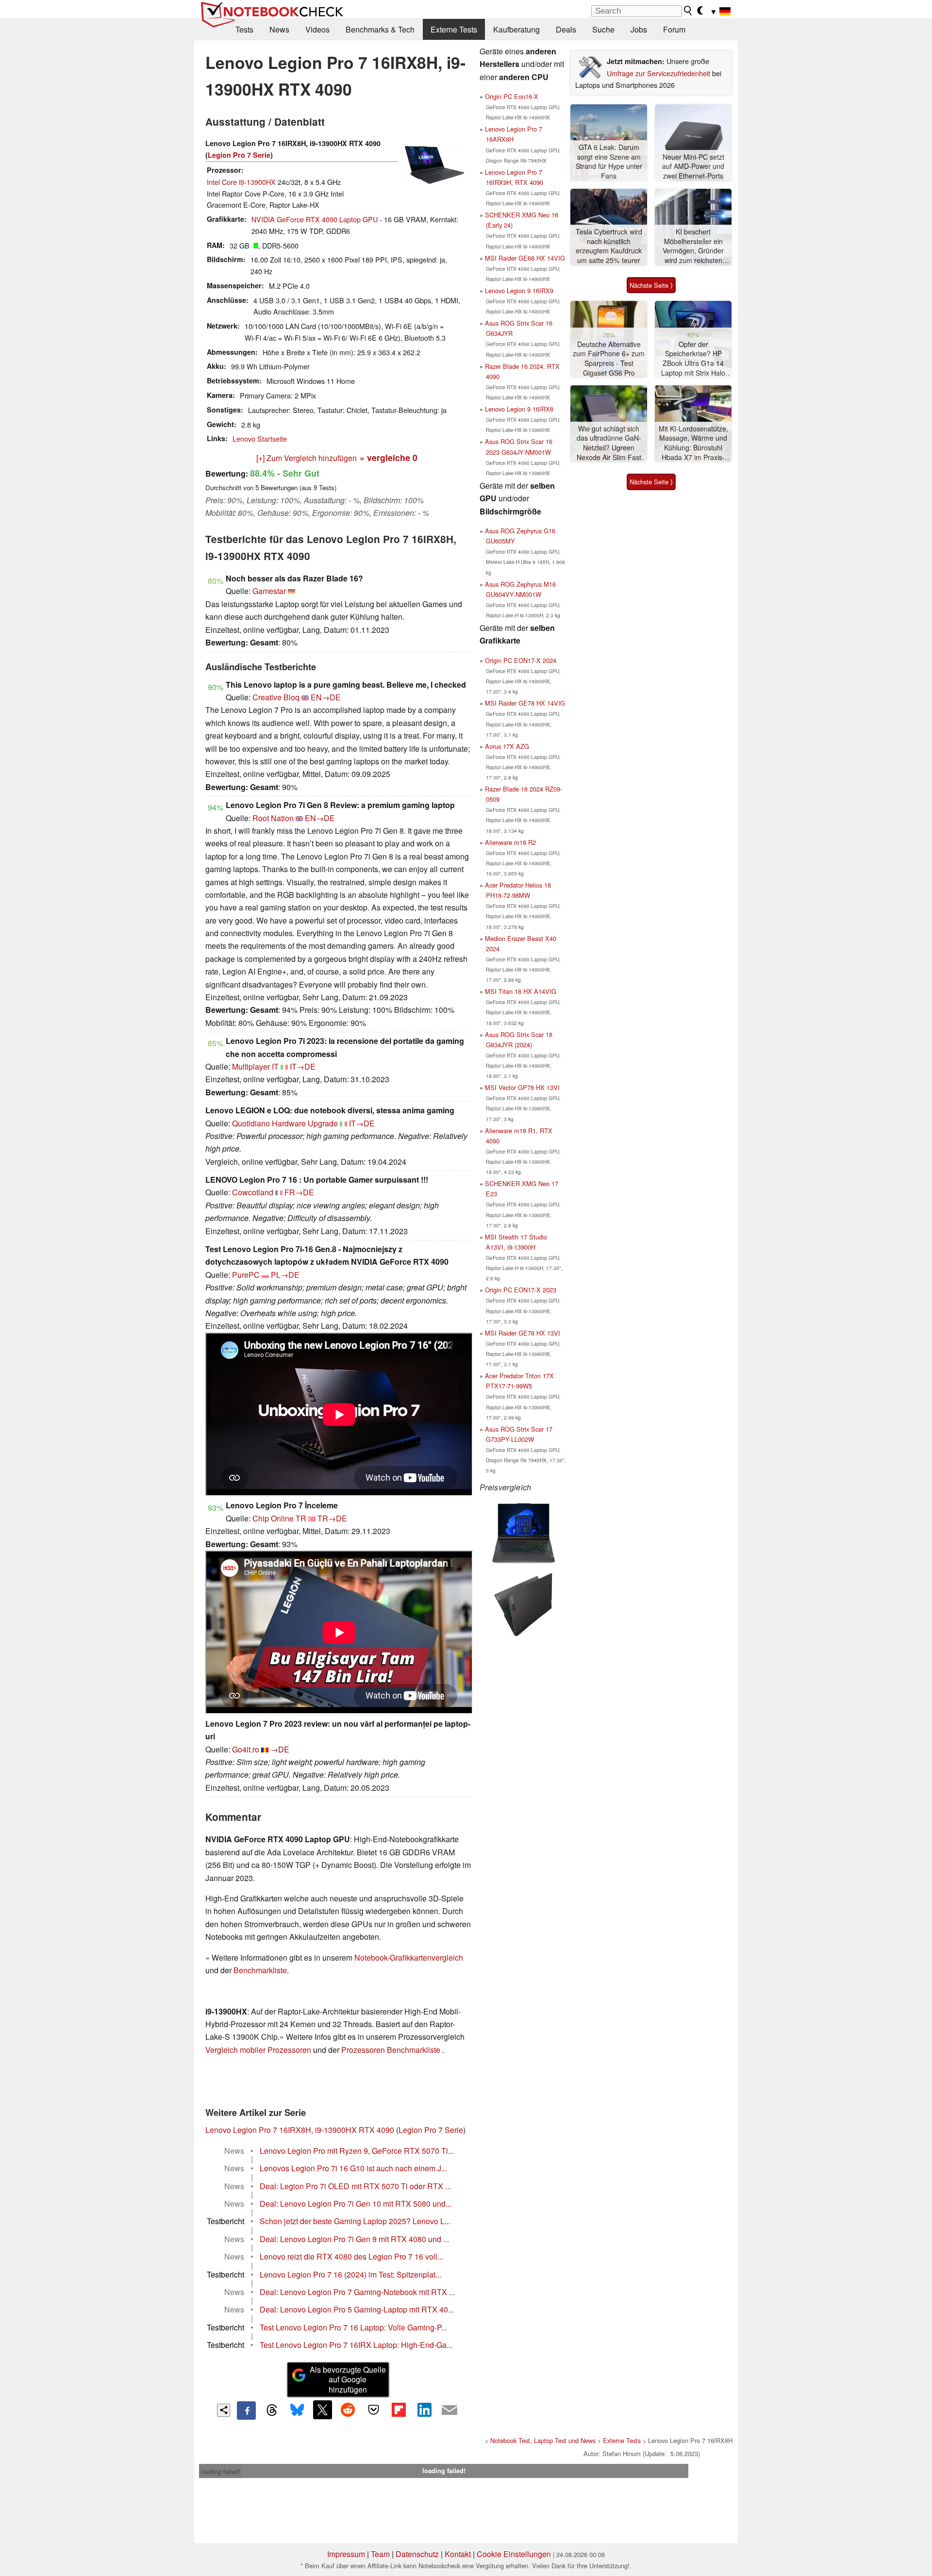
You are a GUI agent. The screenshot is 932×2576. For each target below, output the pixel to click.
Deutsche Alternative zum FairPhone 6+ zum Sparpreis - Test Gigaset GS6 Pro (609, 359)
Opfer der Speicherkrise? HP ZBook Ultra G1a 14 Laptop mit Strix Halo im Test (693, 359)
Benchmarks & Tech (380, 29)
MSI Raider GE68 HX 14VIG (525, 258)
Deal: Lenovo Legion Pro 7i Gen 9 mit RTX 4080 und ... (354, 2239)
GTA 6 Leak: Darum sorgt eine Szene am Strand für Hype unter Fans (609, 162)
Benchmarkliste (260, 1970)
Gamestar (269, 591)
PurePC (246, 1275)
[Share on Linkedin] (424, 2410)
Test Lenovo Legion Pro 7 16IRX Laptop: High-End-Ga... (356, 2345)
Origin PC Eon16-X (512, 96)
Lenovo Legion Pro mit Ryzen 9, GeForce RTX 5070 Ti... (357, 2151)
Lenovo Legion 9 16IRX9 (519, 290)
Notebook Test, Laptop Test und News (543, 2440)
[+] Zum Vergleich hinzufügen (307, 458)
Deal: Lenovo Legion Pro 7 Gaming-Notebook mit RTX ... (357, 2292)
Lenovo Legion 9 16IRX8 (519, 409)
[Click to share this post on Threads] (272, 2411)
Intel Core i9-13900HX (241, 182)
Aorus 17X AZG (507, 746)
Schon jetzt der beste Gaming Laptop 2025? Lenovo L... (355, 2221)
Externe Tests (454, 29)
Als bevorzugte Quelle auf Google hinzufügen (348, 2380)
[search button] (688, 11)
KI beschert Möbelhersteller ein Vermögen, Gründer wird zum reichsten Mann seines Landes (693, 246)
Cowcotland (253, 1192)
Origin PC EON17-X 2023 (521, 1290)
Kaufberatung (516, 29)
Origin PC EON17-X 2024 (521, 660)
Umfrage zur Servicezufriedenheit (658, 73)
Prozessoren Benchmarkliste (392, 2050)
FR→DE (299, 1192)
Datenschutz (417, 2554)
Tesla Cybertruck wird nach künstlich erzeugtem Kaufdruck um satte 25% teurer (609, 246)
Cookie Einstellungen (514, 2554)
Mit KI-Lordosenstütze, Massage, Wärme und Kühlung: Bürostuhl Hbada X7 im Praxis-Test (693, 443)
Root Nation (273, 818)
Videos (317, 29)
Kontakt (458, 2554)
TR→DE (332, 1518)
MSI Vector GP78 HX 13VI (522, 1087)
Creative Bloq (276, 697)
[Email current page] (449, 2411)
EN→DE (326, 697)
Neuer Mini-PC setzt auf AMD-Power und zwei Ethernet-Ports (693, 166)
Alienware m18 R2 (510, 842)
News (279, 29)
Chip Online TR (279, 1518)
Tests (244, 29)
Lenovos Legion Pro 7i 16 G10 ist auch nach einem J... (353, 2168)
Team (380, 2554)
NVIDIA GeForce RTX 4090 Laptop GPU (315, 219)
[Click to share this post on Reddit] (348, 2410)
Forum (674, 29)
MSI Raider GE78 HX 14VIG (525, 703)
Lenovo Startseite (260, 438)
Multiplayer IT (255, 1066)
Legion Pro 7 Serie (239, 155)
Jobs (639, 29)
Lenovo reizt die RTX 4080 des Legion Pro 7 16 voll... (351, 2256)
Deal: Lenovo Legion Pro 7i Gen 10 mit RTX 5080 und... (356, 2204)
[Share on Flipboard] (399, 2410)
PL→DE (285, 1275)
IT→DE (303, 1066)
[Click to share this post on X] (322, 2410)
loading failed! (221, 2471)
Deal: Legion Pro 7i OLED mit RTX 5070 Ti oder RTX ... (355, 2186)
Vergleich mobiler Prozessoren (258, 2050)
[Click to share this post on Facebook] (246, 2411)
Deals (566, 29)
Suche (603, 29)
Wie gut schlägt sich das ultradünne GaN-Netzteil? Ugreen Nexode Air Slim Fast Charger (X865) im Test (609, 443)
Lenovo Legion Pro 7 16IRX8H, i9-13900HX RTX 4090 (300, 2130)
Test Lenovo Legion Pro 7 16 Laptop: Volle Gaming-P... (353, 2327)
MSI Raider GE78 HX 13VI (523, 1333)
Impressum (346, 2554)
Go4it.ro (246, 1749)
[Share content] (224, 2410)
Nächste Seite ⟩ (651, 285)
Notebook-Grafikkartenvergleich (409, 1957)
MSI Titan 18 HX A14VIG (521, 991)
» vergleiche (389, 457)
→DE (280, 1749)
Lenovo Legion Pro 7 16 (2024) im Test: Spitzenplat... (350, 2274)
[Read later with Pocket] (373, 2410)
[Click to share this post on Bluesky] (297, 2411)
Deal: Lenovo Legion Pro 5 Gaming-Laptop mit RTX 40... (357, 2309)
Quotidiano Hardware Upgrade (285, 1123)
